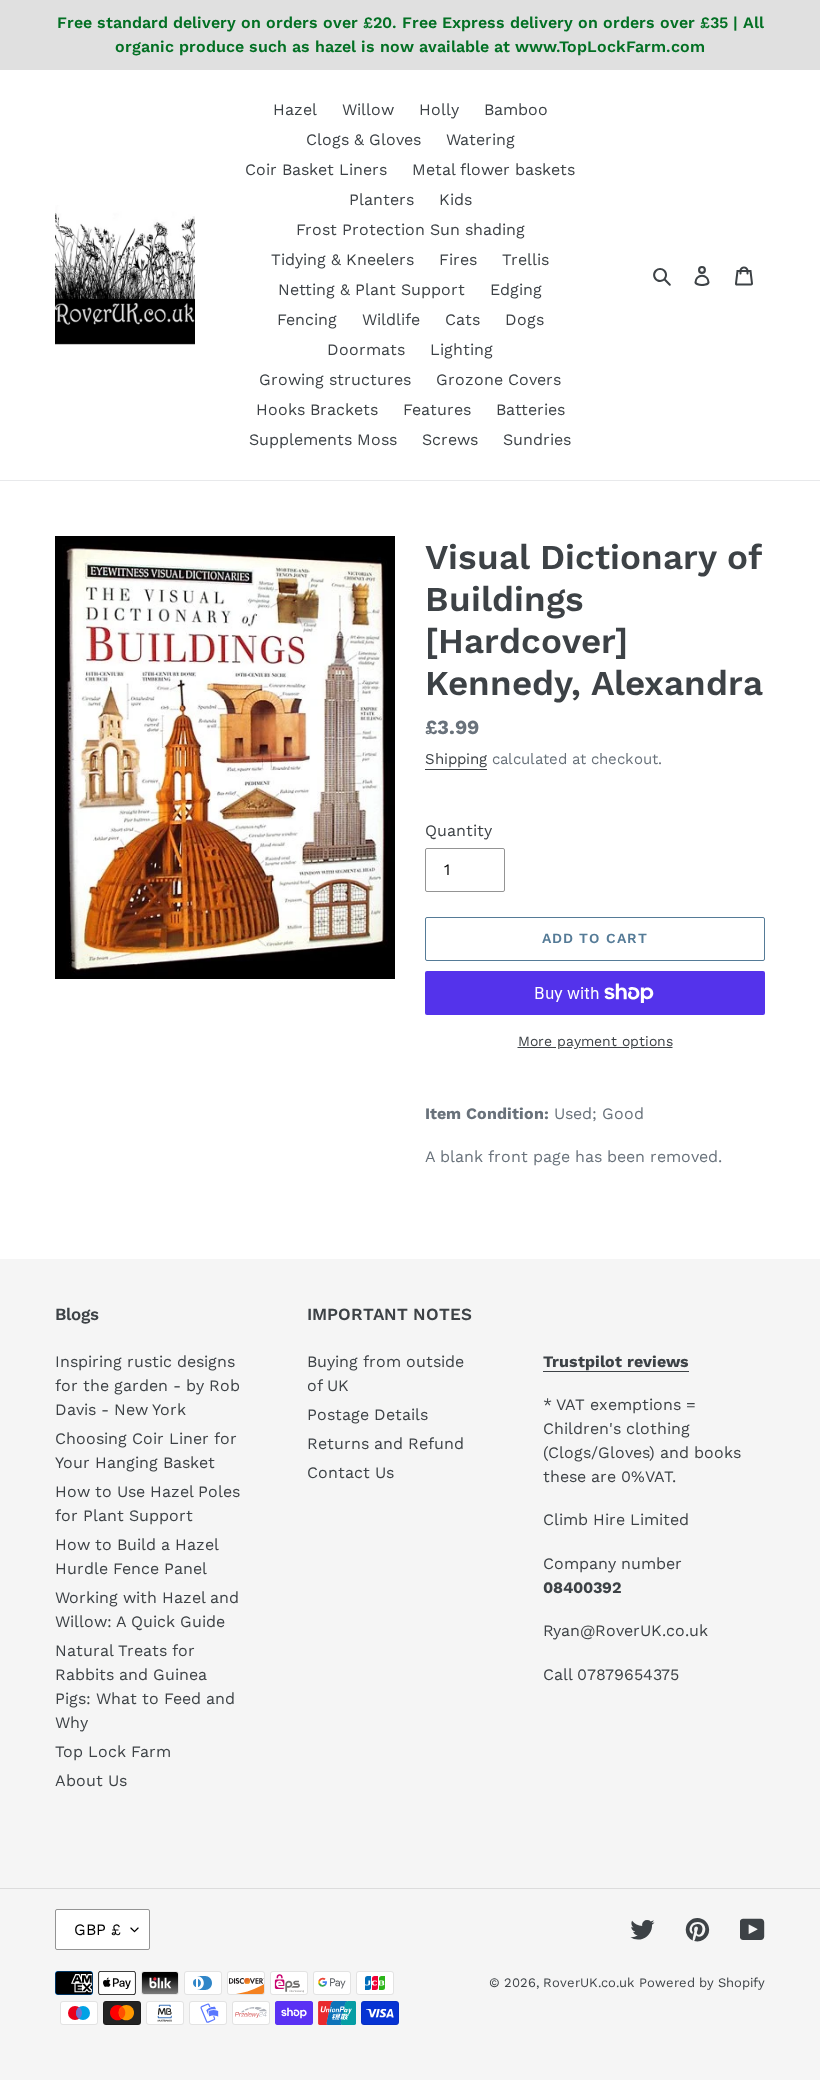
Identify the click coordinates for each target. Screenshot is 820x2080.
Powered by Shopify (702, 1982)
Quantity (458, 830)
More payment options (595, 1041)
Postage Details (367, 1414)
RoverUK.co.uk (588, 1982)
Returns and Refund (385, 1443)
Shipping (456, 759)
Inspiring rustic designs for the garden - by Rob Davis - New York (147, 1385)
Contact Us (350, 1472)
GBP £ (97, 1929)
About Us (91, 1780)
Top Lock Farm (113, 1751)
